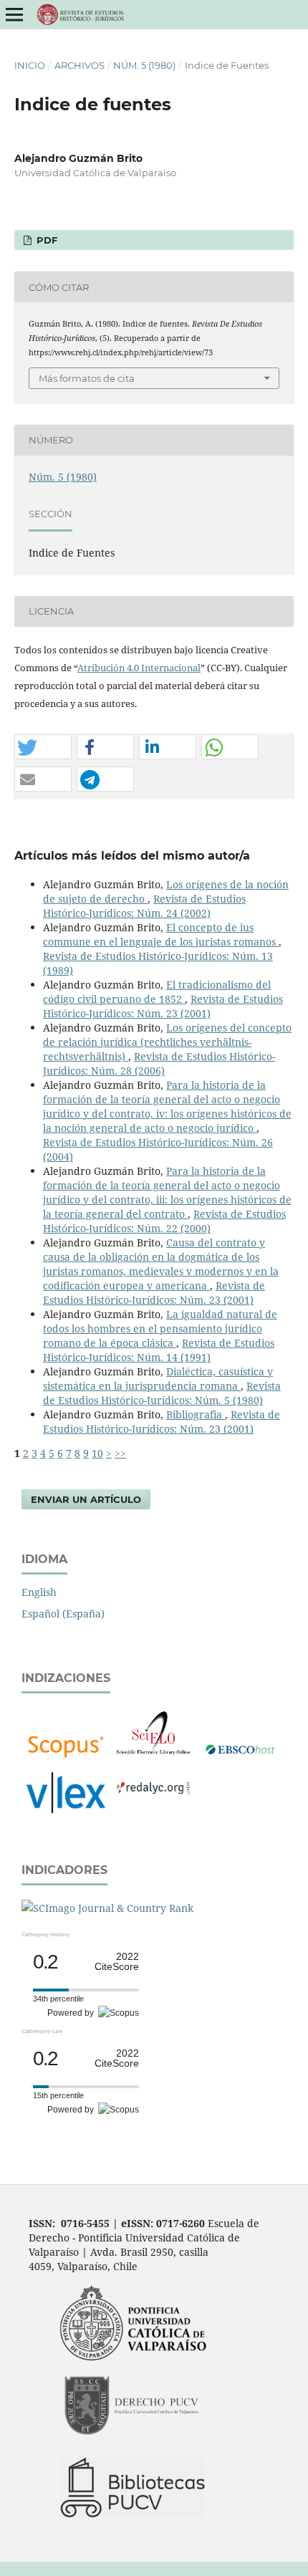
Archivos (80, 65)
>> (120, 1453)
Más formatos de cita (87, 378)
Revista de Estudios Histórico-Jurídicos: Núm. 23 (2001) (163, 1006)
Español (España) (63, 1614)
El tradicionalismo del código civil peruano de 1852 (157, 992)
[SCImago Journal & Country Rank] (107, 1908)
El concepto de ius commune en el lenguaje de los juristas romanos (161, 934)
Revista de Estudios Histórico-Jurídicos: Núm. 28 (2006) (159, 1063)
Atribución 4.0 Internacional (139, 668)
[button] (43, 748)
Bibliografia (196, 1414)
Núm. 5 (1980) (144, 65)
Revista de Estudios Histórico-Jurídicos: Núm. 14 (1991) (159, 1350)
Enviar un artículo (86, 1499)
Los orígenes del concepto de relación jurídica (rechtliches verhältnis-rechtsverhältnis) (167, 1042)
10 (97, 1453)
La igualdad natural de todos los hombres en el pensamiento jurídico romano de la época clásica (160, 1328)
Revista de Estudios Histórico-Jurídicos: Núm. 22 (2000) (164, 1221)
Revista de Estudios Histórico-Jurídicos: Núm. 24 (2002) (144, 906)
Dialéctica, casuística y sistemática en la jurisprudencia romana (158, 1379)
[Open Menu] (14, 14)
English (39, 1592)
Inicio (30, 65)
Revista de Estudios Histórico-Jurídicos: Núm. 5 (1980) (162, 1393)
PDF (45, 240)
